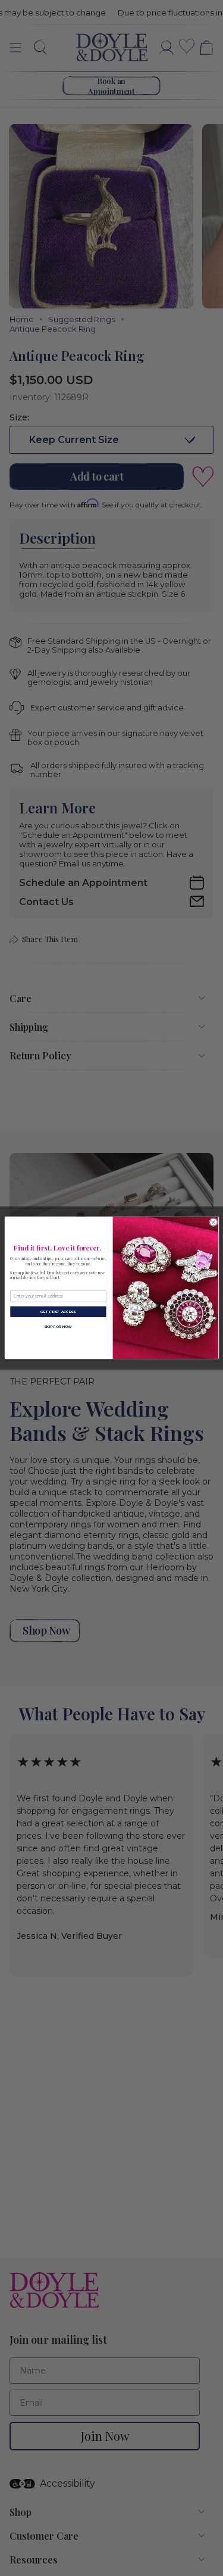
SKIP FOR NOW (58, 1327)
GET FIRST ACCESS (58, 1312)
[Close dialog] (213, 1222)
